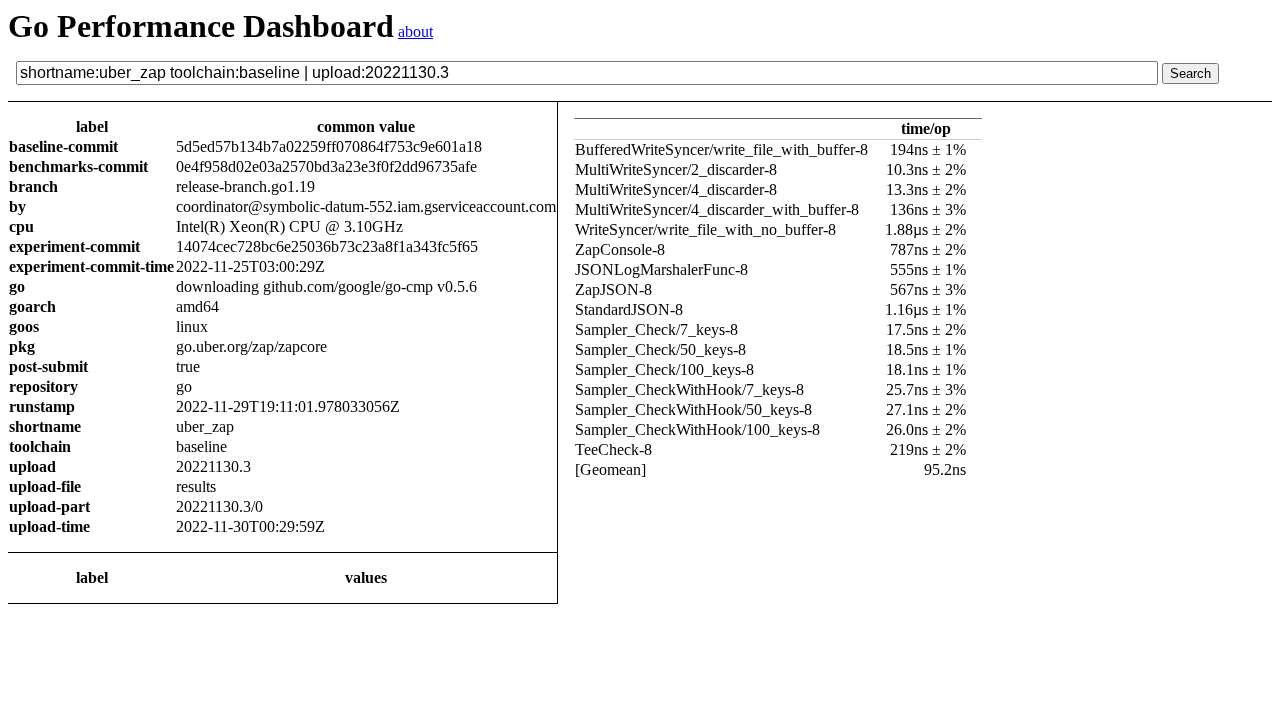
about (415, 31)
